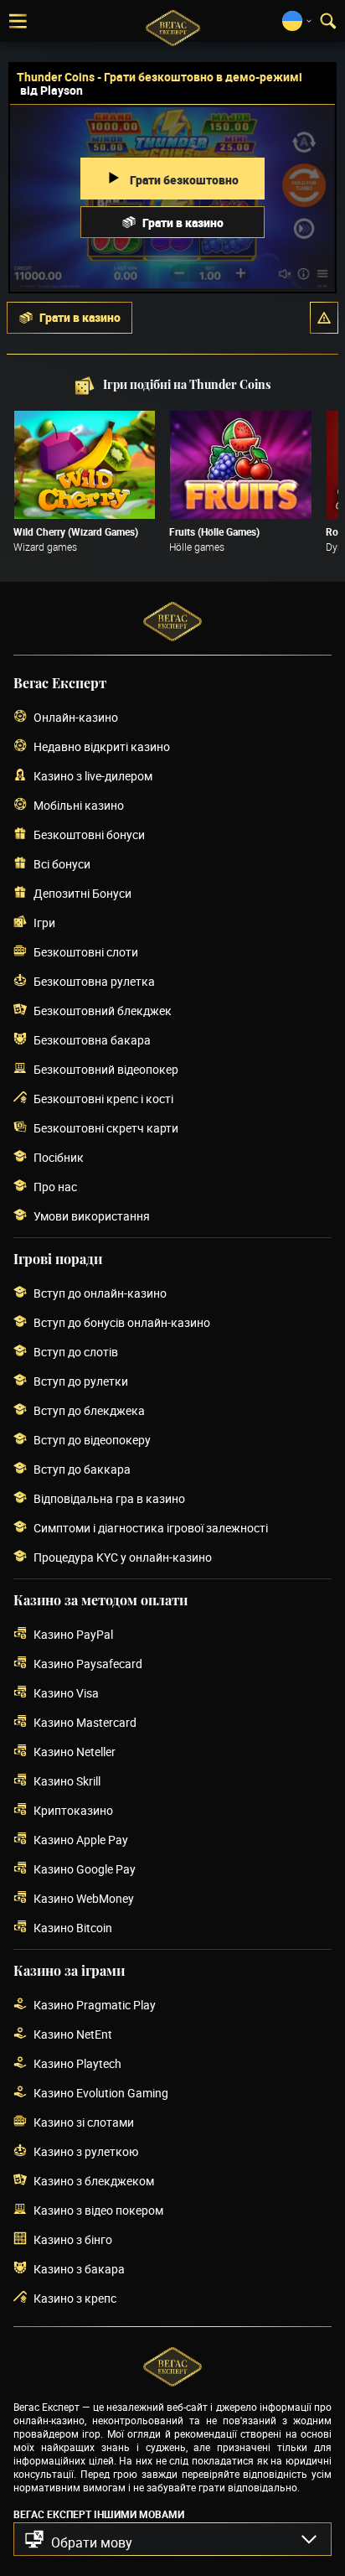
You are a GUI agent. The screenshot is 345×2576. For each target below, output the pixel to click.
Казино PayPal (73, 1634)
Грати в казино (183, 223)
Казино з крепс (75, 2298)
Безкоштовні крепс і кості (103, 1099)
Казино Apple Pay (81, 1840)
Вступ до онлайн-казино (100, 1293)
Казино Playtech (77, 2063)
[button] (324, 318)
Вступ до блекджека (89, 1410)
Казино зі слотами (84, 2122)
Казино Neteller (75, 1752)
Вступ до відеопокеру (92, 1440)
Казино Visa (66, 1693)
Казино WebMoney (84, 1898)
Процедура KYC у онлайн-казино (123, 1557)
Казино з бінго (73, 2239)
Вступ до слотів (76, 1352)
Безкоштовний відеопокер (106, 1069)
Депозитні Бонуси (82, 893)
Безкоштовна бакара (92, 1040)
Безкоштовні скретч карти (106, 1128)
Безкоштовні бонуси (89, 834)
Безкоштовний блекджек (103, 1011)
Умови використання (92, 1216)
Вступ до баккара (82, 1469)
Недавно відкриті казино (102, 746)
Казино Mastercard (85, 1722)
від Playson (51, 90)
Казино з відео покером (98, 2210)
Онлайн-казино (76, 717)
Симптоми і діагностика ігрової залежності (151, 1528)
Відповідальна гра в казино (109, 1498)
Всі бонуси (62, 864)
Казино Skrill (67, 1781)
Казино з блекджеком (94, 2181)
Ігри (44, 923)
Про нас (55, 1187)
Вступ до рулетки (81, 1381)
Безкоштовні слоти (86, 952)
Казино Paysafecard (88, 1664)
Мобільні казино (79, 805)
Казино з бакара (79, 2269)
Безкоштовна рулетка (94, 981)
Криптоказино (73, 1810)
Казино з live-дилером (93, 776)
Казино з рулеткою (86, 2151)
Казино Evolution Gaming (101, 2093)
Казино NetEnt (73, 2034)
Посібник (59, 1157)
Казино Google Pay (85, 1869)
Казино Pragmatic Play (95, 2005)
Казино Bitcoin (73, 1928)
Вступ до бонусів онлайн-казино (122, 1322)
